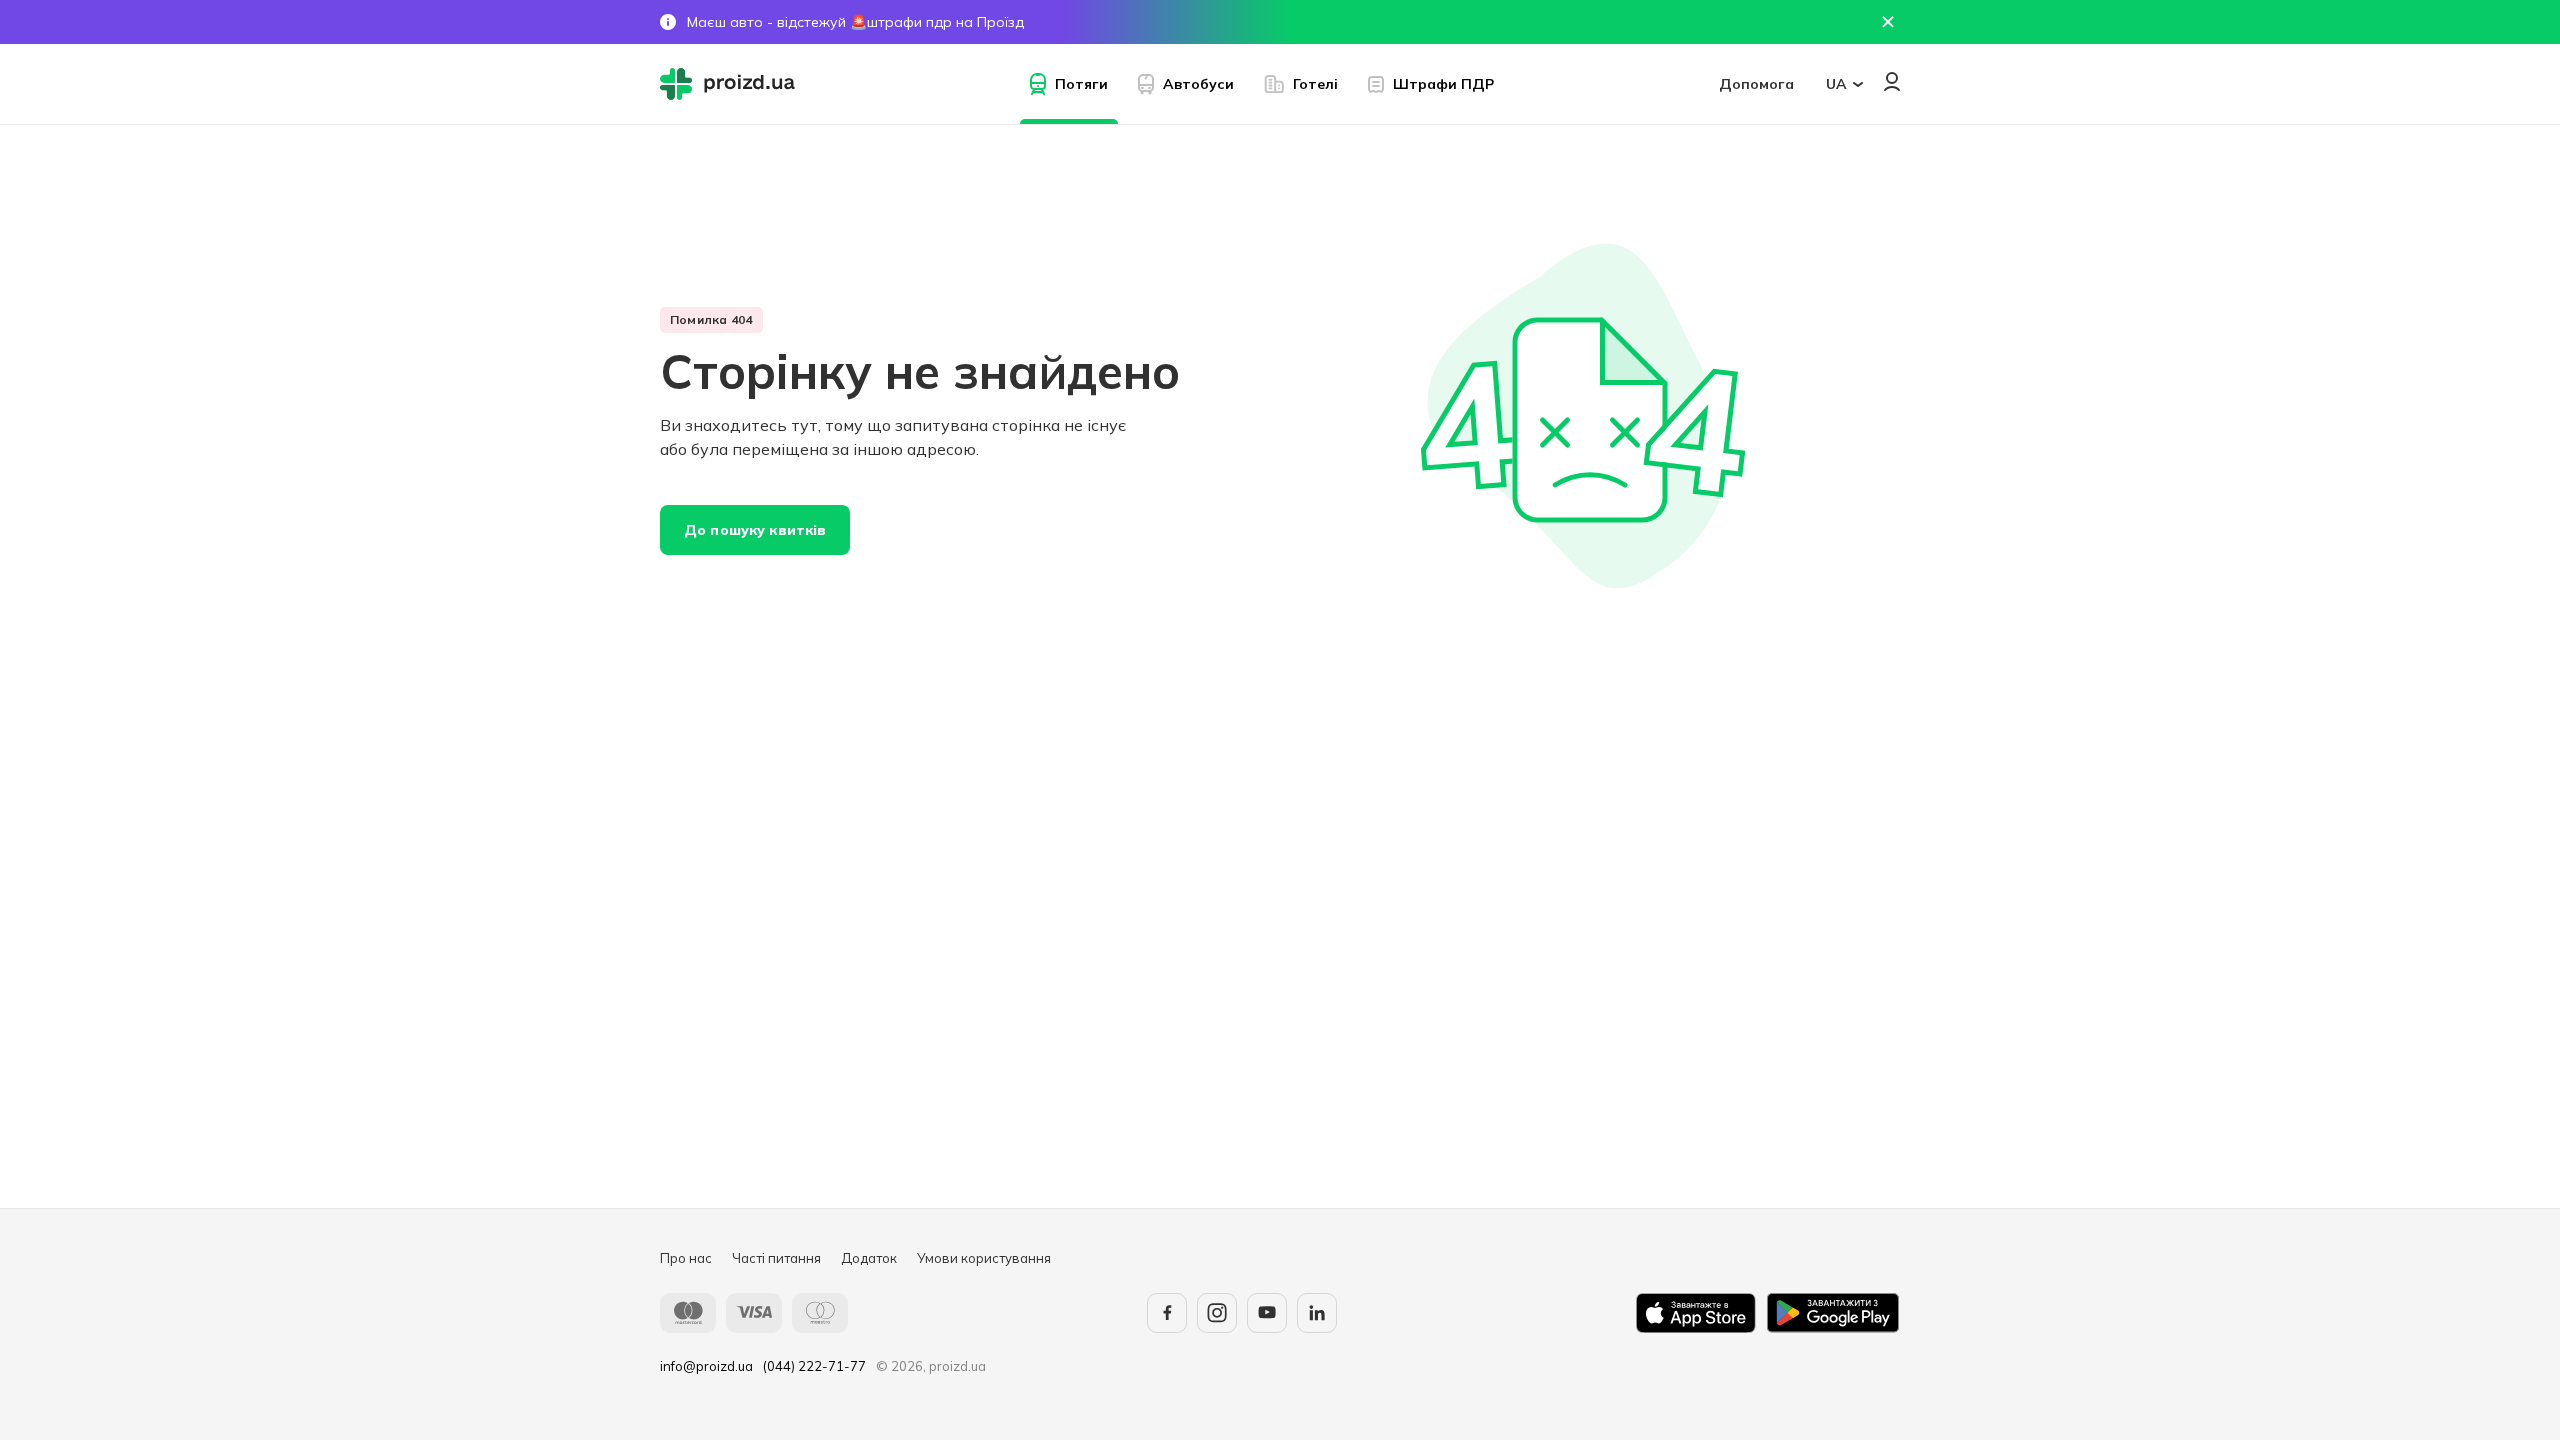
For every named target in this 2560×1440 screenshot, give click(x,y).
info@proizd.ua (706, 1366)
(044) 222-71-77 (814, 1366)
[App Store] (1696, 1313)
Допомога (1756, 84)
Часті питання (776, 1258)
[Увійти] (1892, 81)
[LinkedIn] (1317, 1313)
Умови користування (984, 1258)
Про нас (686, 1258)
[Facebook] (1167, 1313)
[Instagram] (1217, 1313)
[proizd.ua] (732, 84)
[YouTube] (1267, 1313)
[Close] (1888, 22)
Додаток (869, 1258)
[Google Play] (1833, 1313)
